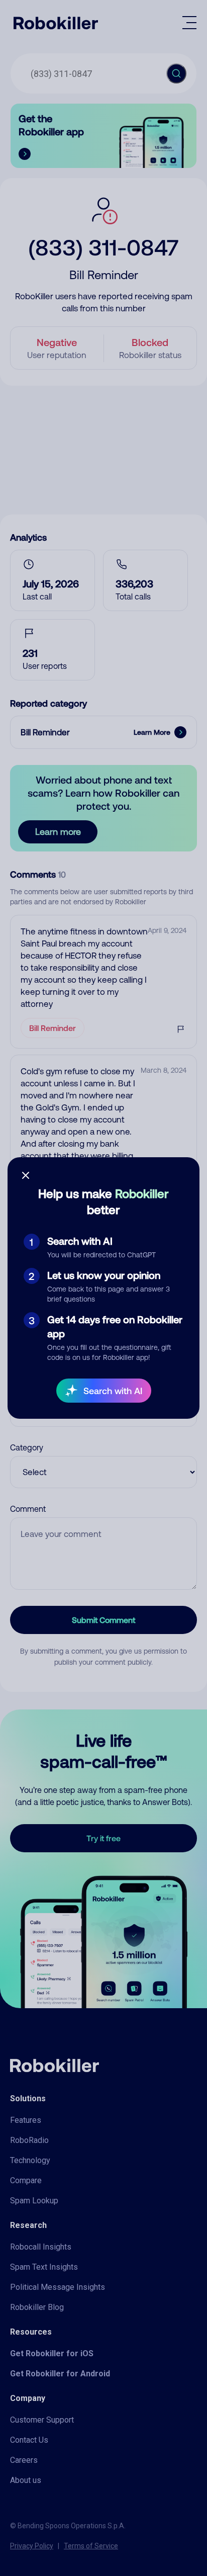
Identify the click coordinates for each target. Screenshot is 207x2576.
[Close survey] (26, 1175)
